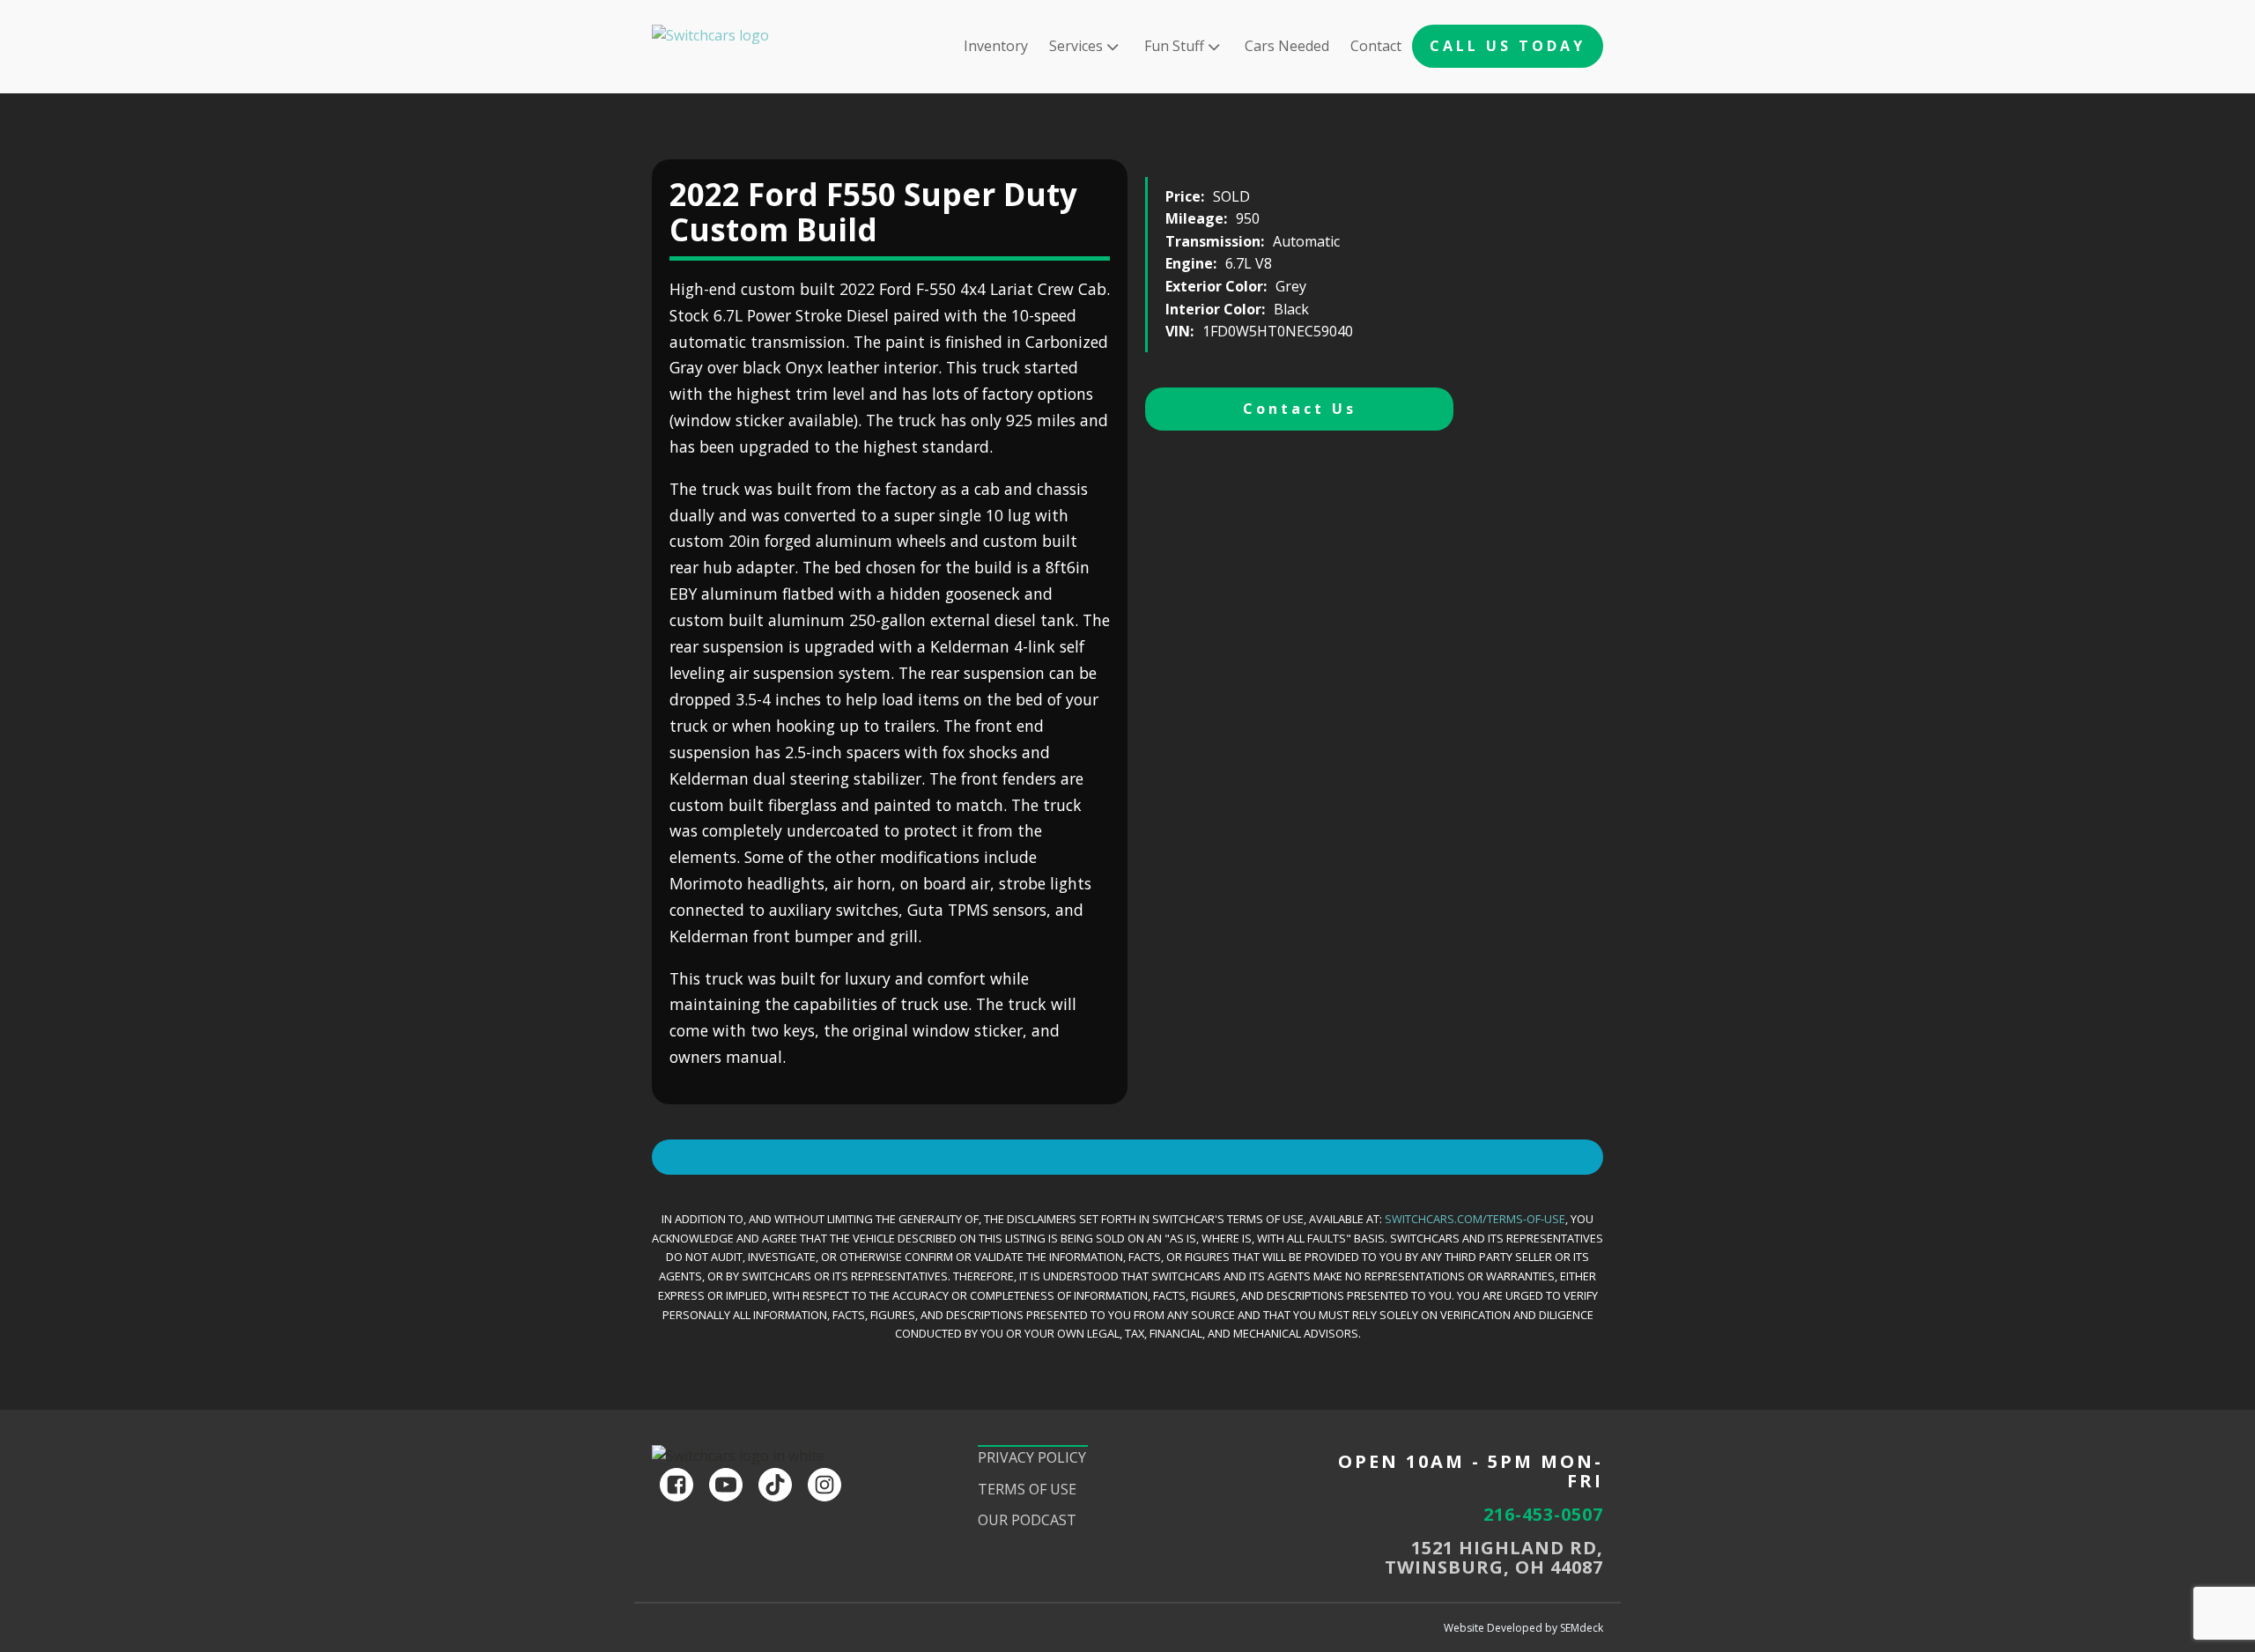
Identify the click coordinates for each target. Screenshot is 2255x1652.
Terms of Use (1027, 1489)
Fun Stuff (1174, 46)
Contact (1376, 46)
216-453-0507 (1543, 1515)
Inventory (996, 46)
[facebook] (676, 1485)
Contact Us (1300, 409)
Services (1076, 46)
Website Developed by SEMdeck (1523, 1628)
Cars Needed (1287, 46)
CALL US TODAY (1508, 46)
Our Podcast (1027, 1520)
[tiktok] (775, 1485)
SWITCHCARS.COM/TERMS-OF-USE (1475, 1219)
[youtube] (726, 1485)
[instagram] (824, 1485)
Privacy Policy (1032, 1457)
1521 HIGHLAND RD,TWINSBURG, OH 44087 (1494, 1558)
